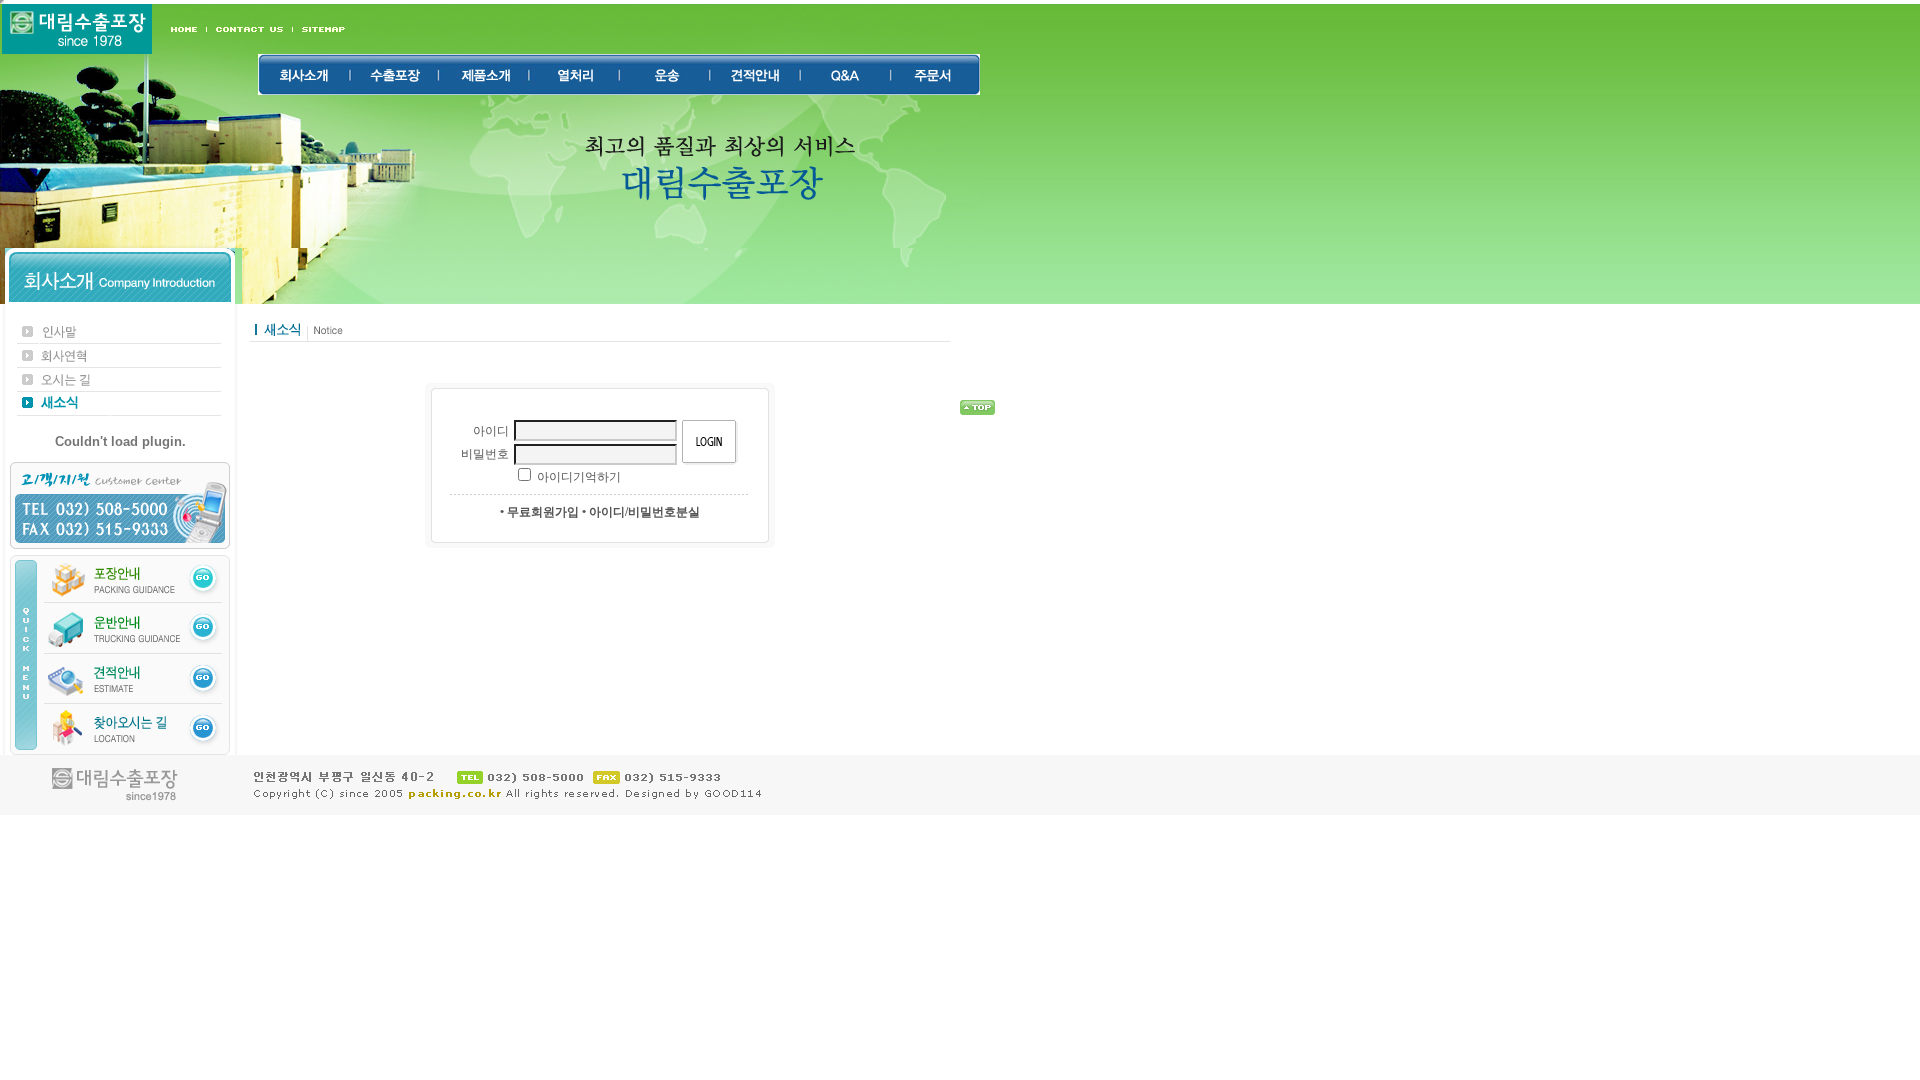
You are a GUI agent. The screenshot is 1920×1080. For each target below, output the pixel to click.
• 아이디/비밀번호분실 (641, 512)
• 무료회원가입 (539, 512)
